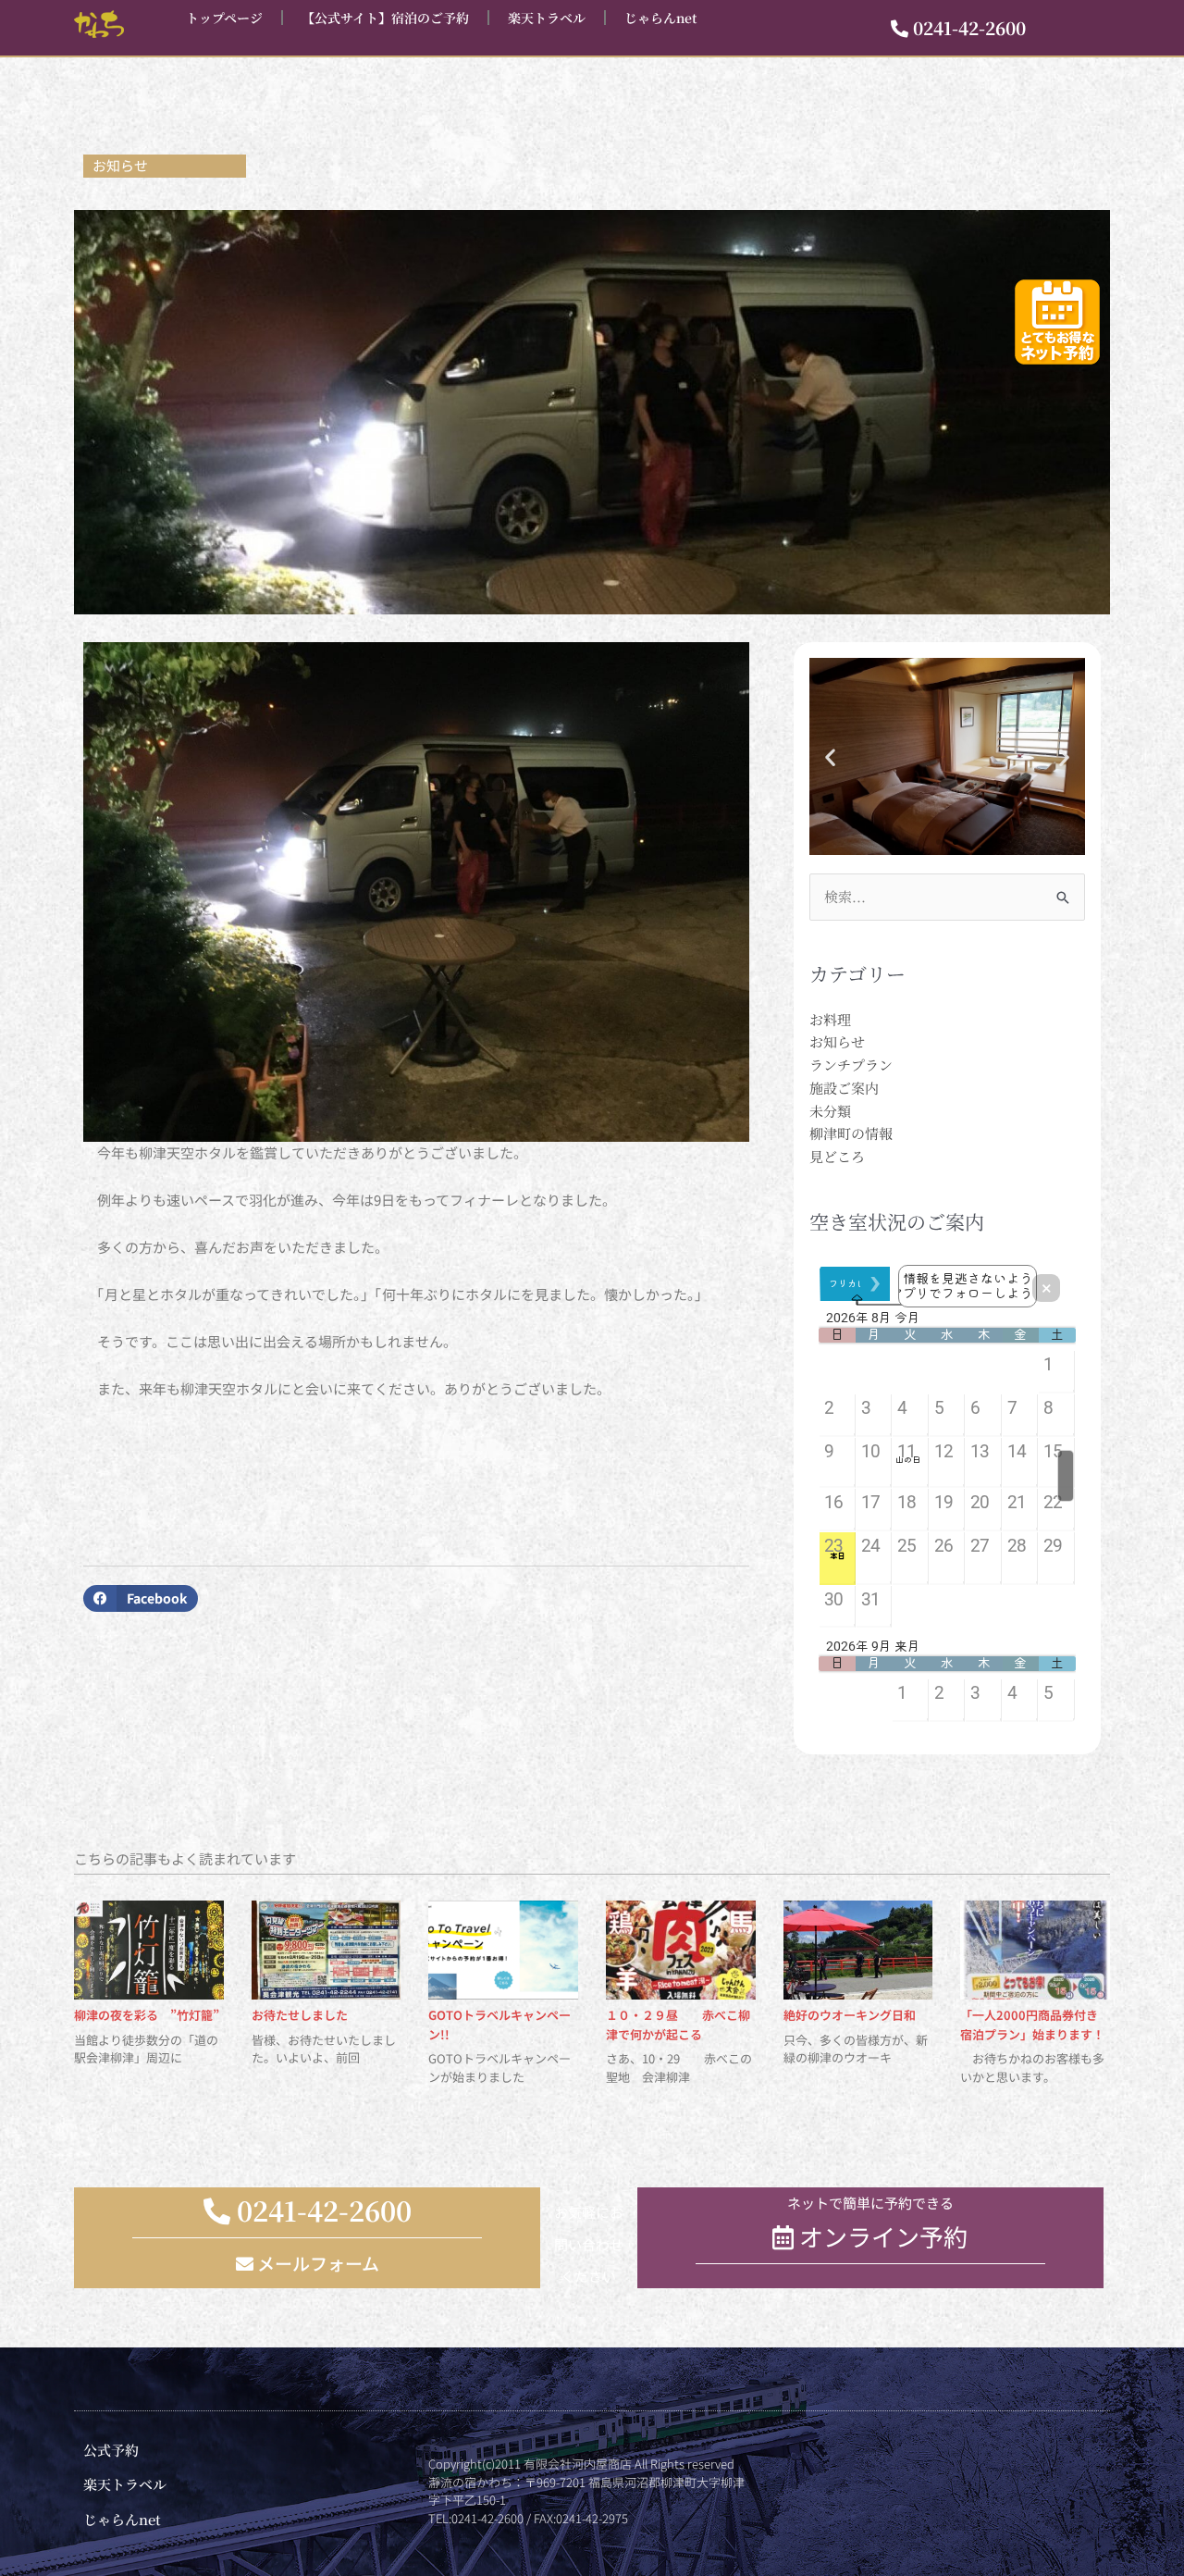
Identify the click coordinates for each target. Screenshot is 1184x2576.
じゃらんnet (122, 2519)
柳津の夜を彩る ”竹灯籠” (147, 2015)
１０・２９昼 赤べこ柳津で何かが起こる (678, 2025)
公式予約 (111, 2450)
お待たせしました (300, 2015)
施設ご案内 (844, 1088)
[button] (141, 1598)
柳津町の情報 (851, 1133)
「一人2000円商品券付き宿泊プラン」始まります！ (1032, 2025)
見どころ (837, 1156)
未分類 (830, 1111)
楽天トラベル (125, 2484)
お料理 (830, 1019)
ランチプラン (851, 1065)
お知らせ (837, 1041)
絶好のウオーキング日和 (850, 2015)
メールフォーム (316, 2263)
